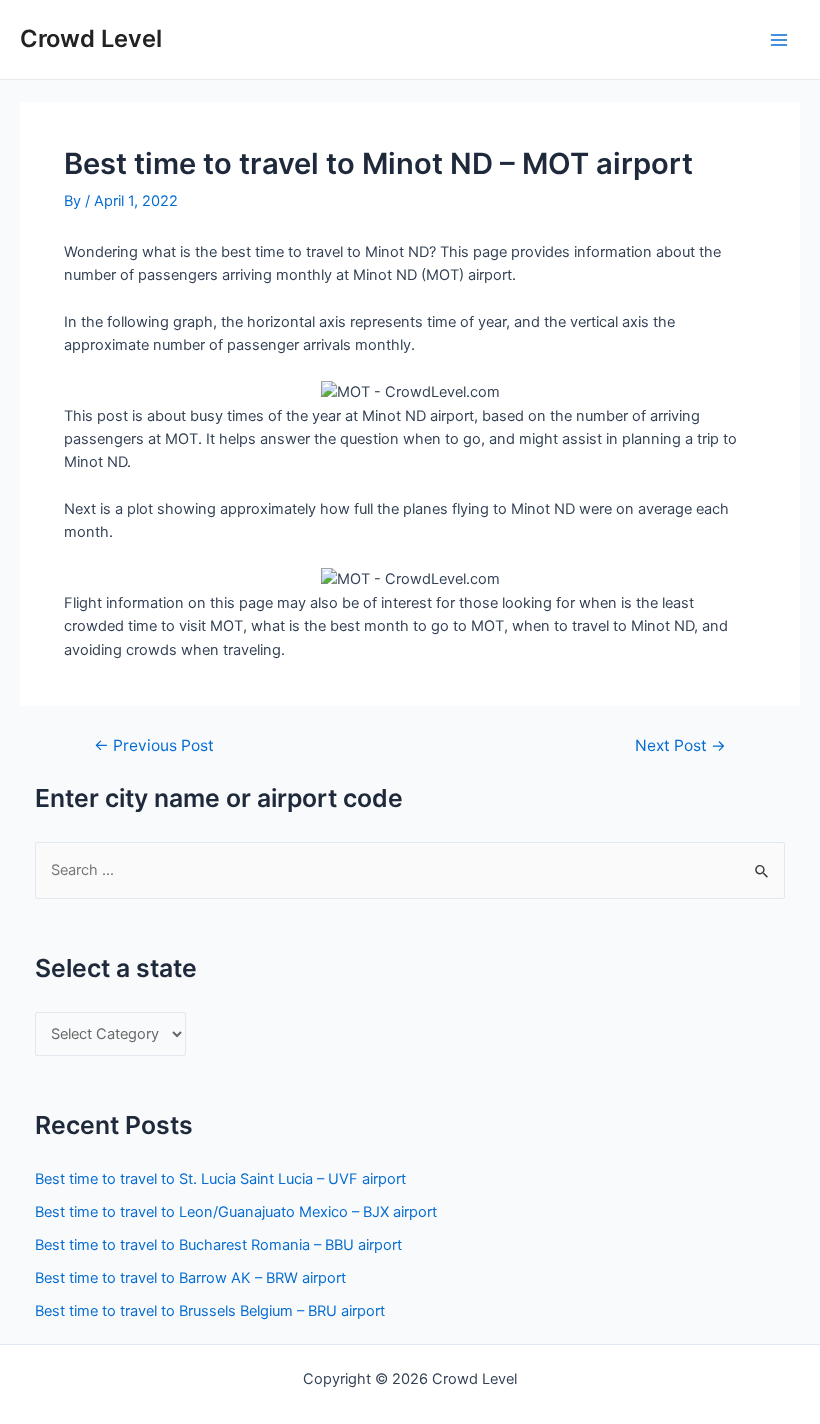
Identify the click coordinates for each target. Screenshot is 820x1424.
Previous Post (154, 746)
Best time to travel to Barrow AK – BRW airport (190, 1278)
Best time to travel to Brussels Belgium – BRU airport (210, 1311)
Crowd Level (91, 38)
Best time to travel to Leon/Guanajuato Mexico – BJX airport (236, 1212)
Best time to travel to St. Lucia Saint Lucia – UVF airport (220, 1179)
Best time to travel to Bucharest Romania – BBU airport (218, 1245)
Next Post (680, 746)
